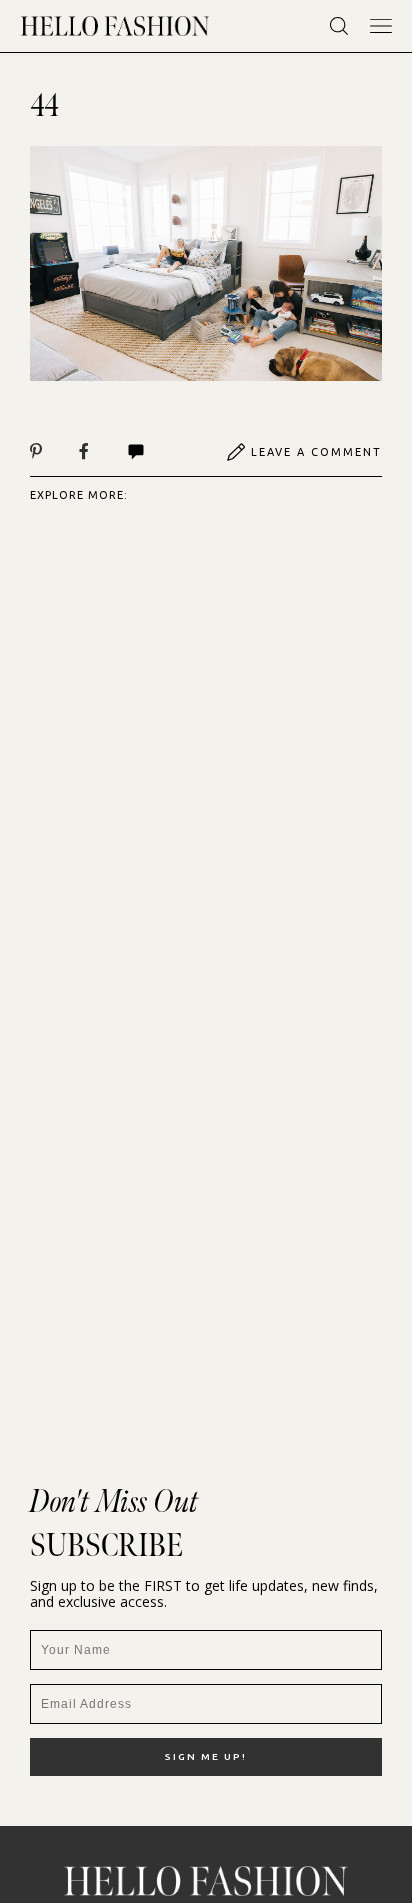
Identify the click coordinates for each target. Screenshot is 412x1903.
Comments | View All (157, 452)
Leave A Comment (316, 452)
